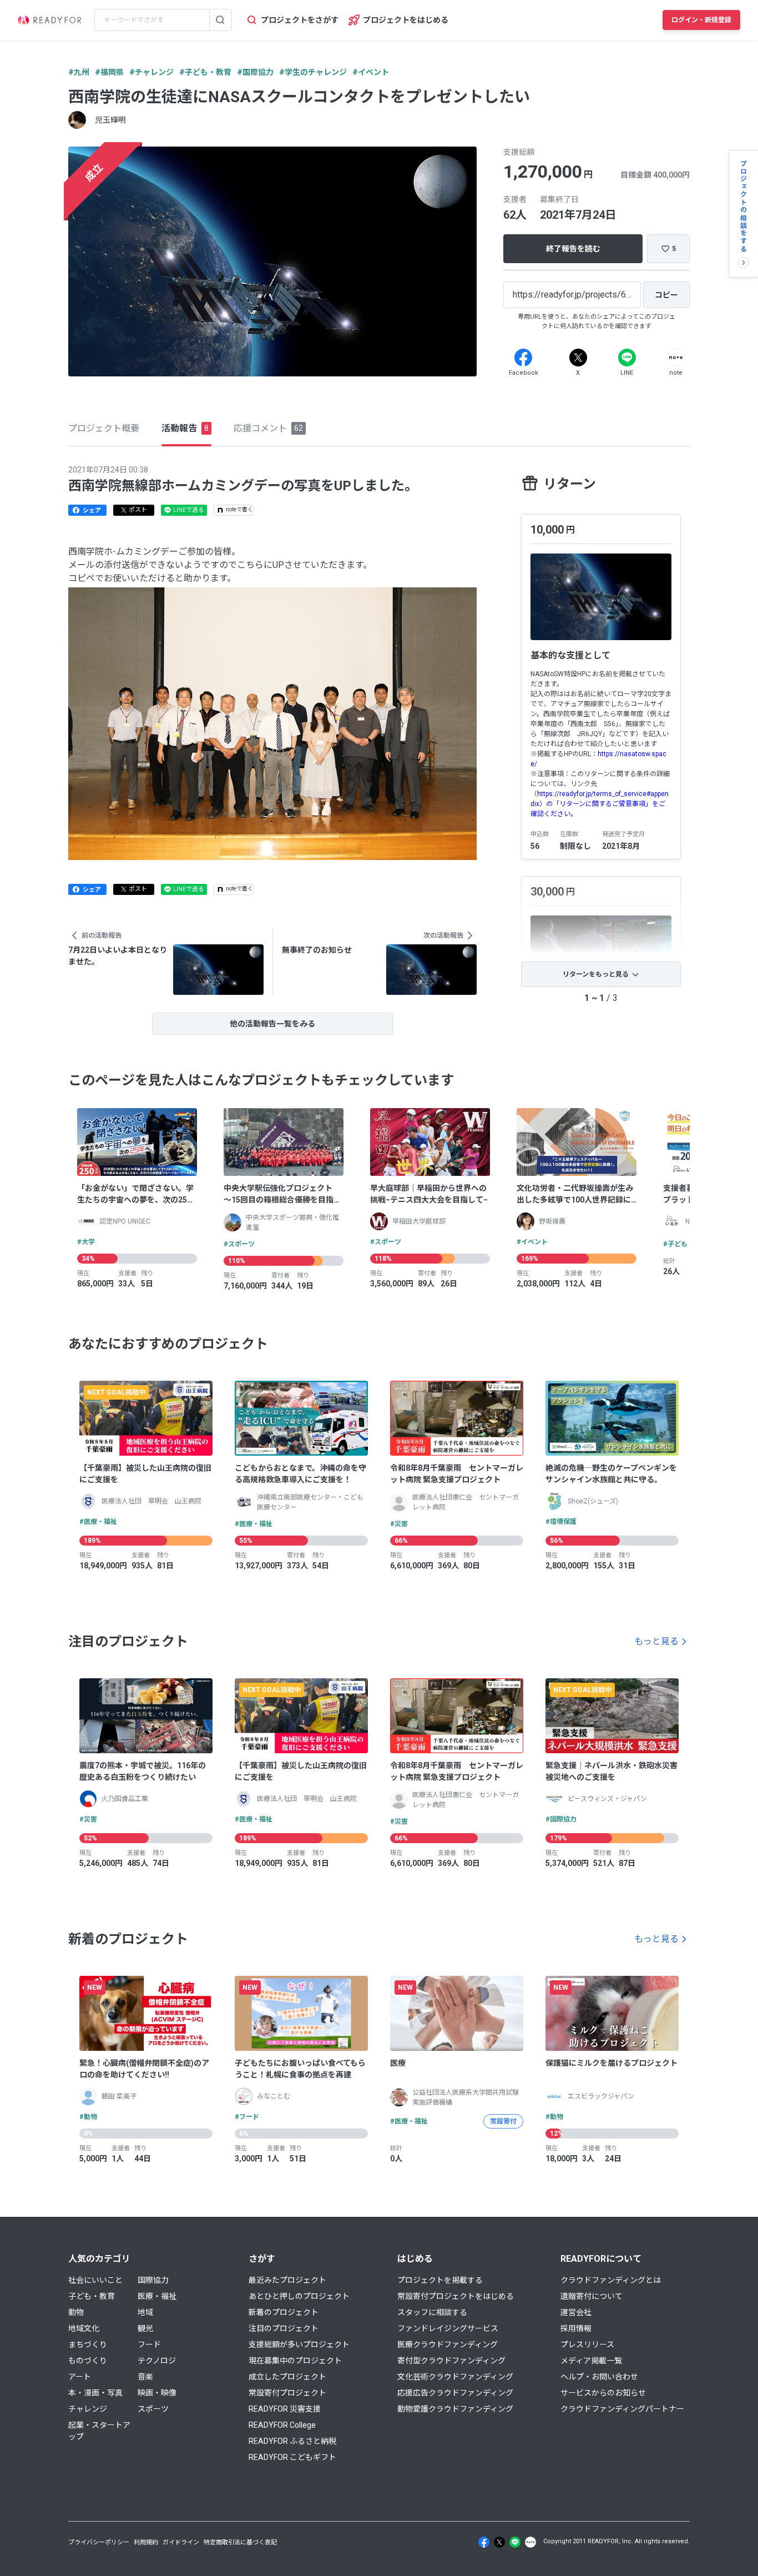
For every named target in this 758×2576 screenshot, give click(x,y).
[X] (578, 358)
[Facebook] (523, 358)
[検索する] (220, 20)
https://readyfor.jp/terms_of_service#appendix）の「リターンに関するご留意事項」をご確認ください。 (600, 804)
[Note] (676, 358)
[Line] (627, 358)
